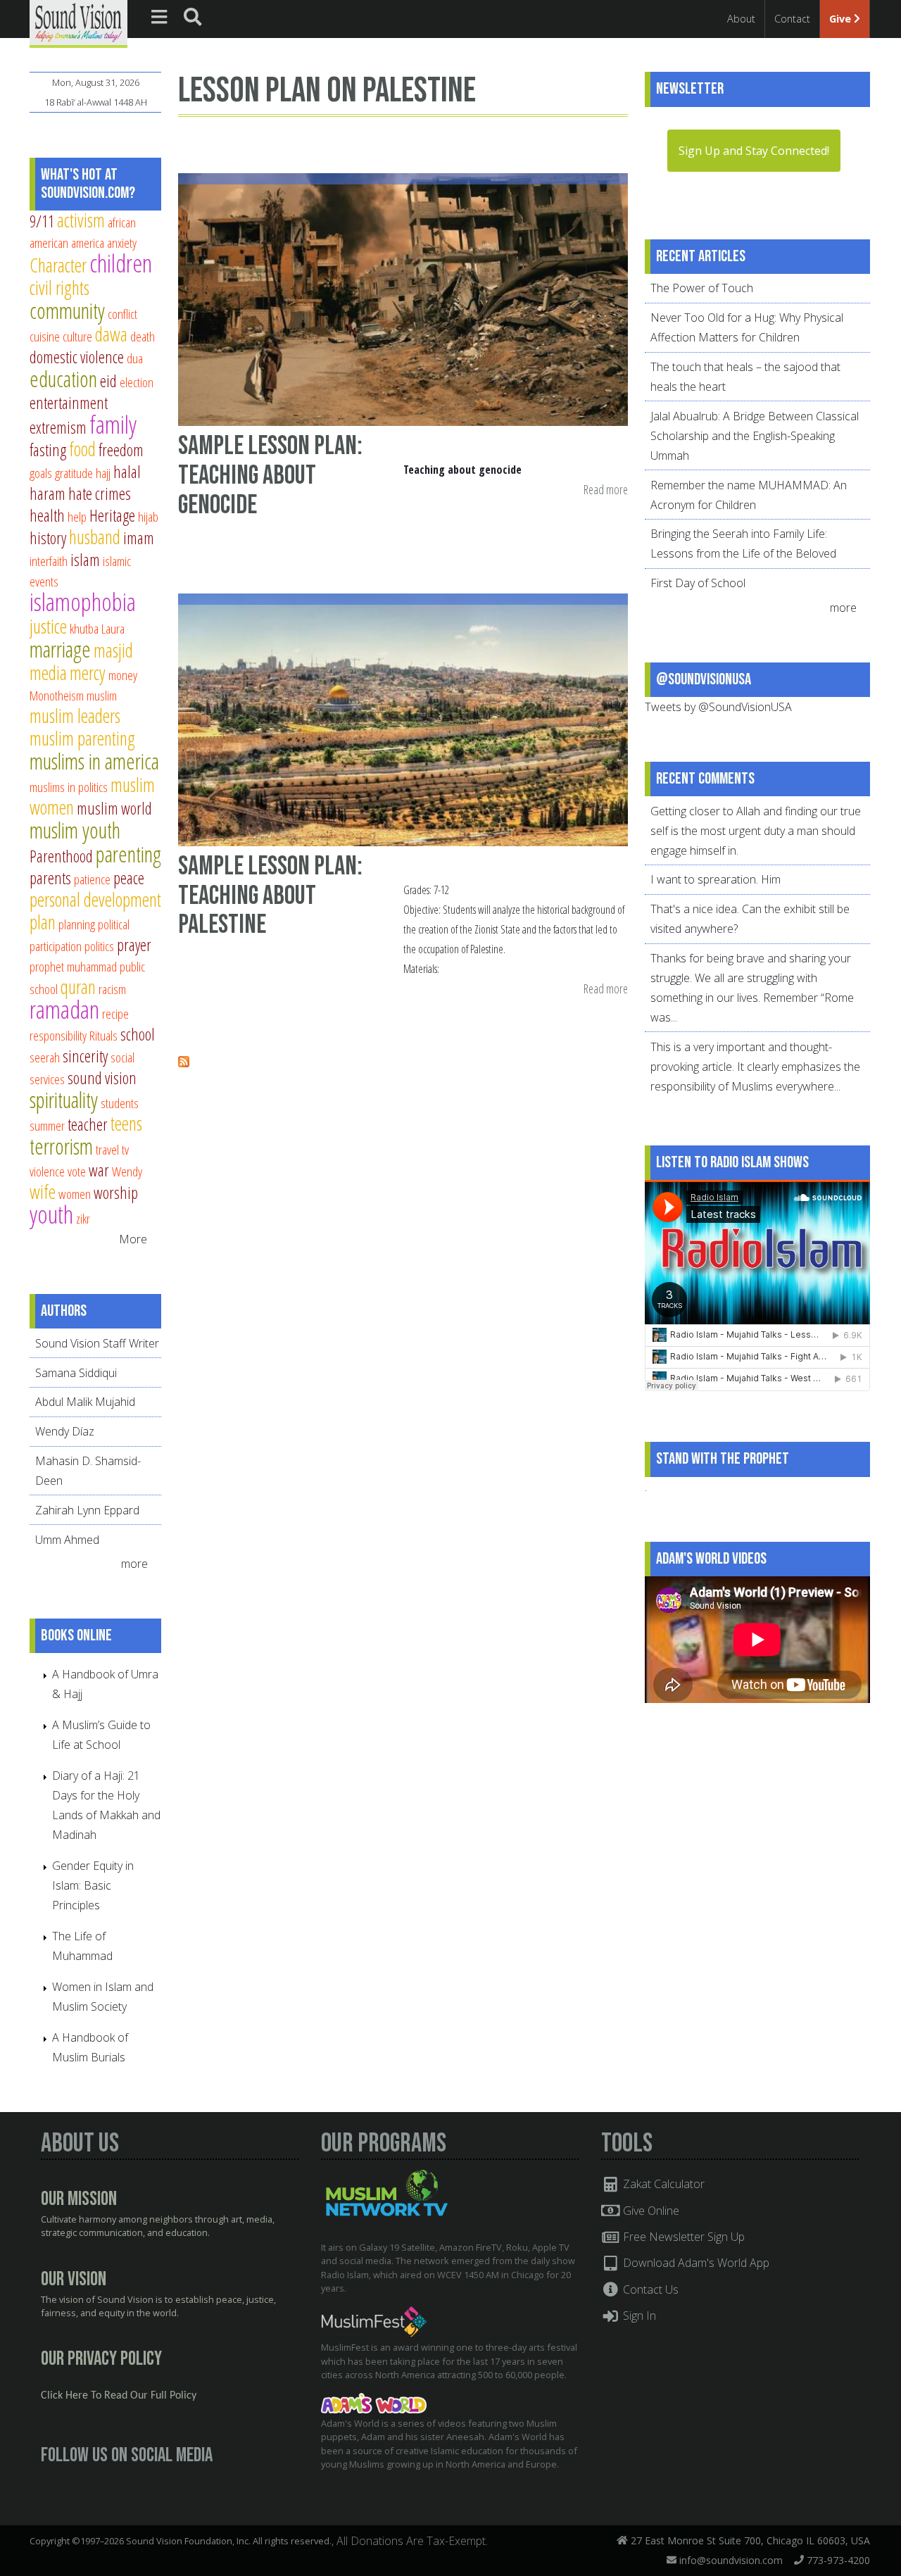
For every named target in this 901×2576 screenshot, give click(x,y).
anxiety (122, 243)
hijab (148, 516)
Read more (606, 490)
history (48, 538)
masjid (113, 650)
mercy (88, 673)
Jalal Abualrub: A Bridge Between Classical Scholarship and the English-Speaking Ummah (755, 436)
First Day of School (698, 583)
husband (95, 537)
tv (125, 1149)
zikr (83, 1218)
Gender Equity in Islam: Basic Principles (93, 1885)
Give (842, 19)
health (47, 515)
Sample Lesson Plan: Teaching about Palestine (270, 896)
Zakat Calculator (662, 2184)
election (137, 382)
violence (47, 1171)
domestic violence (77, 357)
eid (108, 381)
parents (50, 878)
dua (135, 358)
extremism (58, 427)
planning (77, 924)
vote (77, 1171)
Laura (113, 628)
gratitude (74, 473)
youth (51, 1214)
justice (48, 626)
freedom (121, 450)
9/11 (42, 221)
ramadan (64, 1009)
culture (77, 336)
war (99, 1170)
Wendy (127, 1171)
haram (48, 494)
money (123, 675)
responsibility (58, 1035)
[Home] (78, 23)
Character (58, 265)
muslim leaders (75, 716)
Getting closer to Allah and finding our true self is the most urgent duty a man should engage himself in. (756, 831)
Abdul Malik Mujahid (85, 1402)
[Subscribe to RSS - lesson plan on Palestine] (184, 1063)
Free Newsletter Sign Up (682, 2237)
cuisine (45, 336)
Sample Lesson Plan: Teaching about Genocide (270, 475)
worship (116, 1193)
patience (92, 879)
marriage (60, 649)
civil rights (59, 288)
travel (107, 1149)
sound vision (102, 1078)
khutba (84, 628)
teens (126, 1123)
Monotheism (57, 695)
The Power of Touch (702, 288)
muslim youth (75, 830)
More (133, 1239)
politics (99, 946)
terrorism (61, 1146)
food (82, 449)
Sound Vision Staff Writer (97, 1343)
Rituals (103, 1035)
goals (41, 473)
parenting (128, 854)
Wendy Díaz (65, 1431)
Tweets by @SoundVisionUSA (718, 707)
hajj (103, 473)
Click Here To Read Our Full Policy (119, 2396)
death (143, 336)
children (121, 263)
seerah (45, 1057)
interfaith (49, 561)
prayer (134, 945)
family (113, 424)
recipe (115, 1013)
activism (81, 220)
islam (85, 560)
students (120, 1103)
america (88, 243)
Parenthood (61, 856)
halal (127, 472)
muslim (102, 695)
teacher (88, 1124)
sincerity (85, 1056)
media (48, 673)
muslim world (114, 808)
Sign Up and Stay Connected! (754, 151)
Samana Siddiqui (76, 1373)
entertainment (69, 403)
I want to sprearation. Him (716, 879)
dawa (111, 334)
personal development (95, 899)
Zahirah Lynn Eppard (87, 1510)
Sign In (638, 2316)
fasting (48, 450)
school (138, 1034)
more (136, 1564)
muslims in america (94, 761)
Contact (792, 19)
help (77, 516)
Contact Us (649, 2289)
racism (112, 989)
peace (129, 878)
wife (43, 1192)
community (67, 310)
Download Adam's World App (695, 2263)
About (741, 19)
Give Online (650, 2211)
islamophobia (83, 602)
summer (47, 1125)
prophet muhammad (73, 966)
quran (78, 987)
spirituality (64, 1100)
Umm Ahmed (67, 1540)
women (75, 1194)
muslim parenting (82, 738)
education (63, 379)
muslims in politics (69, 787)
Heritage (112, 515)
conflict (122, 314)
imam (139, 538)
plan (43, 922)
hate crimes (100, 494)
